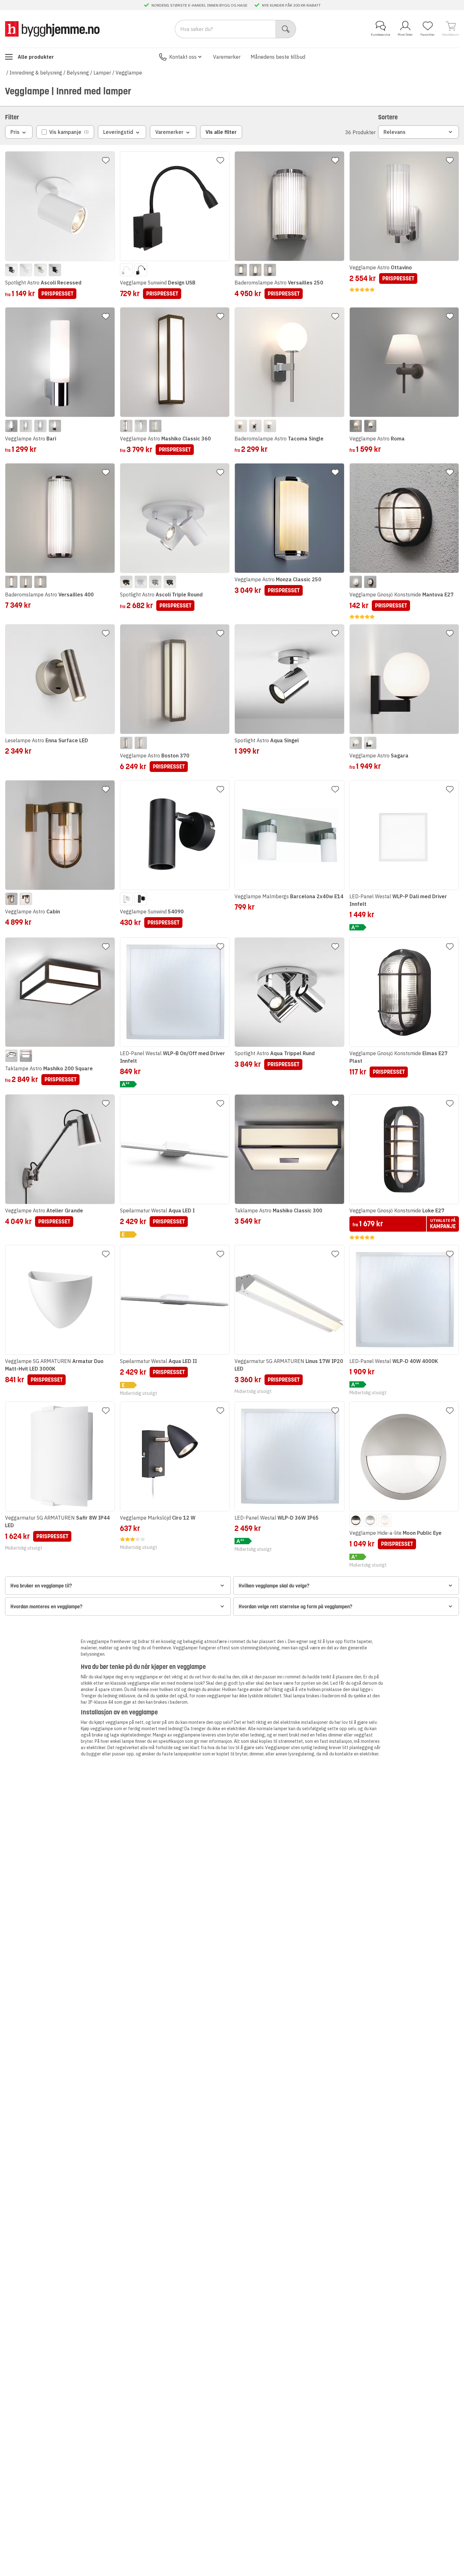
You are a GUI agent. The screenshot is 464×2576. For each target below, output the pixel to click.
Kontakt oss (183, 57)
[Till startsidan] (52, 29)
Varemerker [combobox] (169, 132)
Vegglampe (129, 73)
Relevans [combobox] (395, 132)
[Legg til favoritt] (106, 160)
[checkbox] (65, 132)
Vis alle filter (221, 132)
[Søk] (286, 29)
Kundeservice (381, 35)
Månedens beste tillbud (278, 57)
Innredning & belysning (36, 73)
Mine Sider (405, 35)
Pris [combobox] (15, 132)
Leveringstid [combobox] (118, 132)
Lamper (102, 73)
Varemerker (227, 57)
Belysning (78, 73)
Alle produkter (36, 57)
